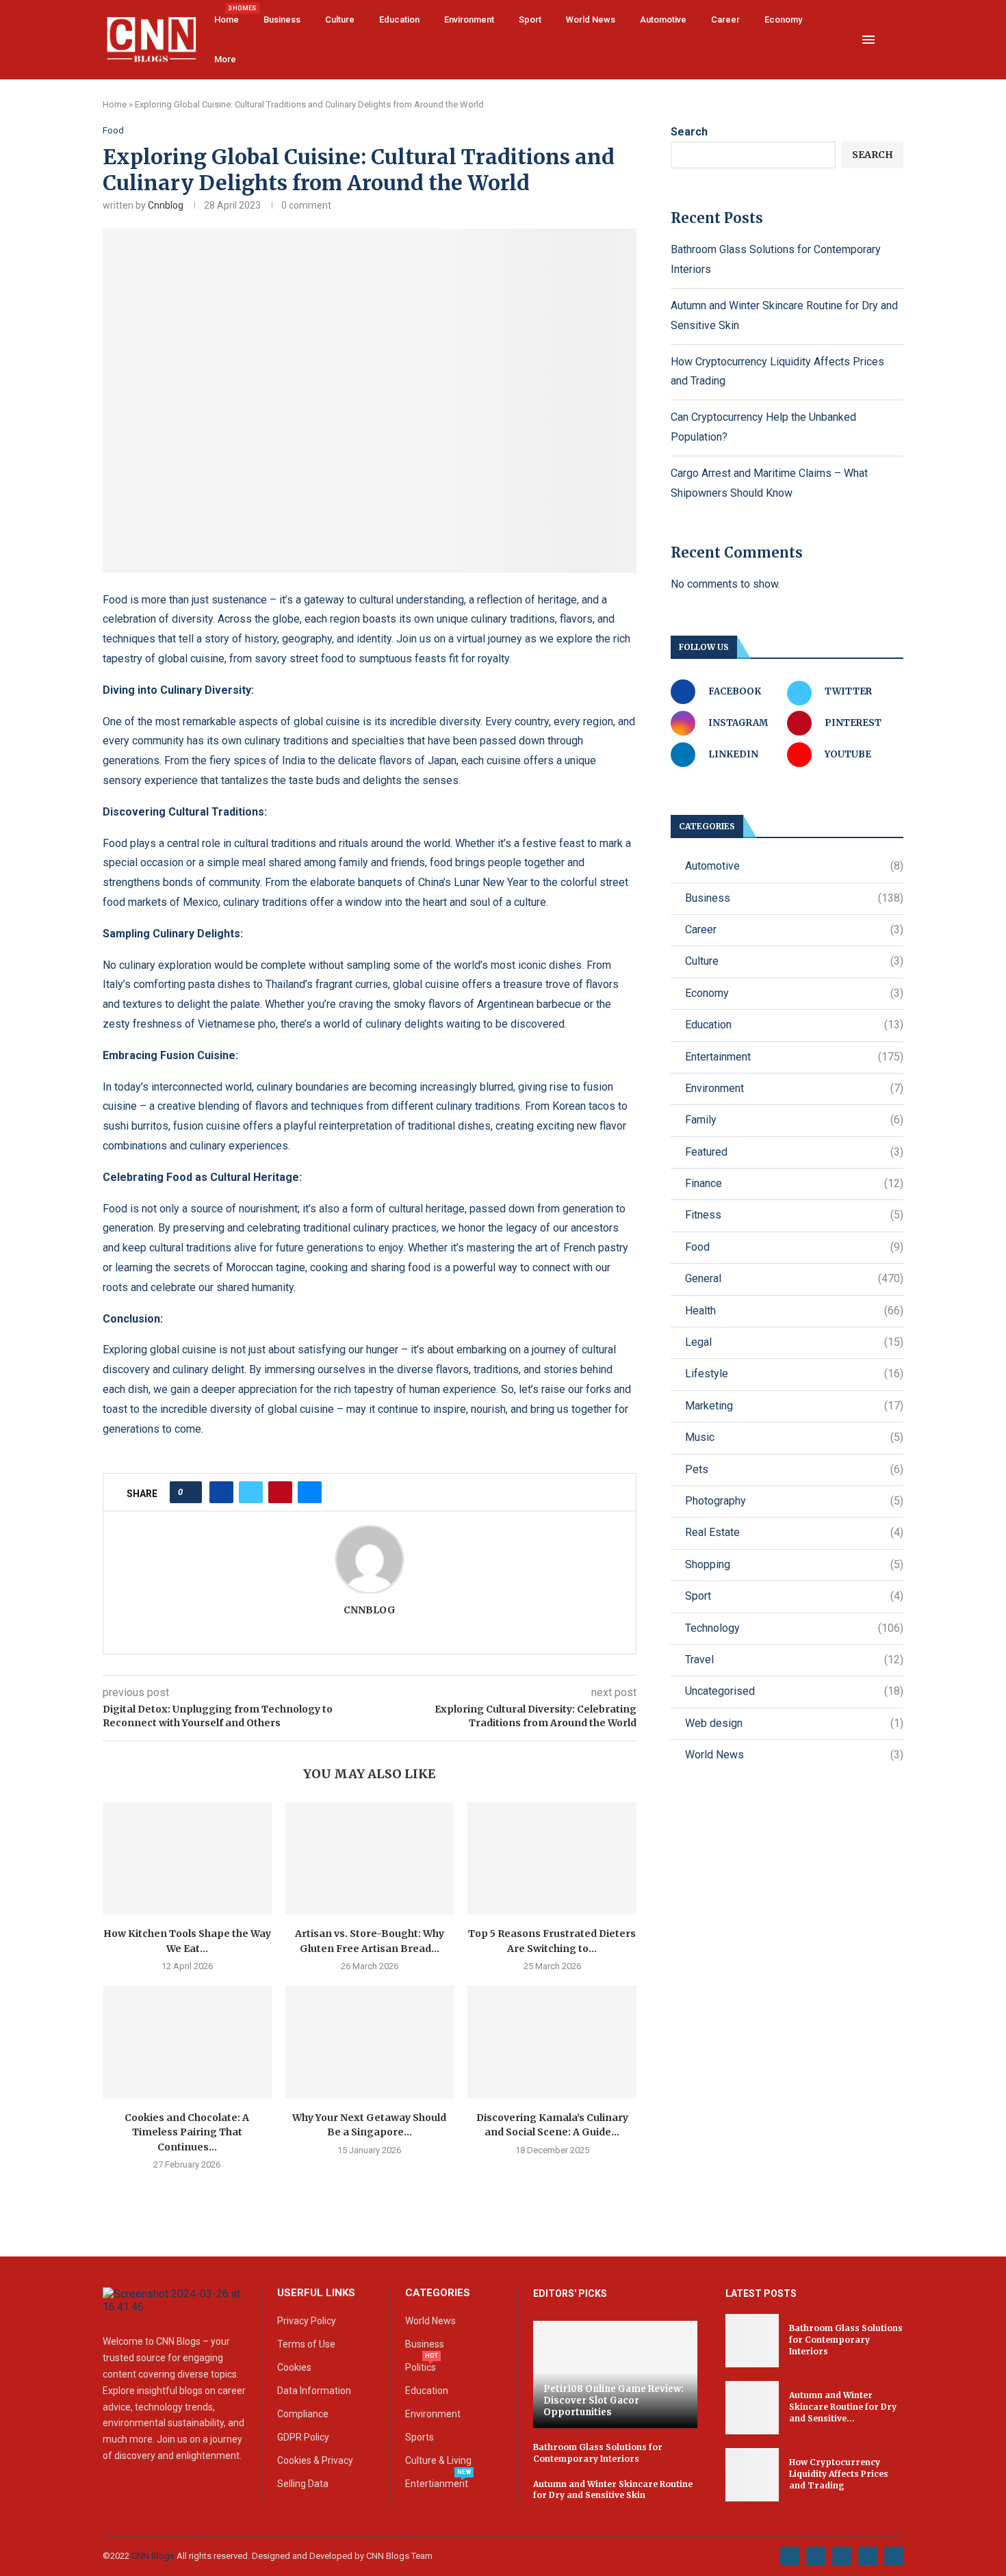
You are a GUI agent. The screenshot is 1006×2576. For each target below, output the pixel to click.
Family (794, 1120)
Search (689, 132)
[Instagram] (842, 2556)
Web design (794, 1723)
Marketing (794, 1406)
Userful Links (316, 2293)
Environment (469, 19)
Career (725, 19)
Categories (438, 2293)
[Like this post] (190, 1492)
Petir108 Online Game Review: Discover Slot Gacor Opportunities (614, 2401)
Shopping (794, 1564)
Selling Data (303, 2484)
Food (794, 1247)
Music (794, 1437)
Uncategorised (794, 1691)
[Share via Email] (310, 1492)
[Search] (897, 40)
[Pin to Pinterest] (280, 1492)
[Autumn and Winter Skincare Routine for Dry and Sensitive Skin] (752, 2408)
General (794, 1278)
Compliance (303, 2414)
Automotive (663, 19)
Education (399, 19)
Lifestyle (794, 1374)
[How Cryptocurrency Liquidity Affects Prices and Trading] (752, 2475)
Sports (420, 2437)
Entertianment (437, 2484)
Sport (530, 19)
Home (227, 15)
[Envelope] (894, 2556)
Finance (794, 1183)
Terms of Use (306, 2344)
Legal (794, 1342)
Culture (340, 19)
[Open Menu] (868, 40)
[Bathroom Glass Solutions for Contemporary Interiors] (752, 2341)
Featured (794, 1152)
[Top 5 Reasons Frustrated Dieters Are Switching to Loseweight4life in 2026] (552, 1858)
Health (794, 1311)
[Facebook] (790, 2556)
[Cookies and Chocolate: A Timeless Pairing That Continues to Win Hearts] (187, 2042)
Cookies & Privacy (315, 2460)
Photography (794, 1501)
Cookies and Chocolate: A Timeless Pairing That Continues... (187, 2132)
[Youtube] (868, 2556)
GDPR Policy (303, 2437)
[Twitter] (816, 2556)
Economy (783, 19)
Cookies (294, 2367)
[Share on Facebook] (221, 1492)
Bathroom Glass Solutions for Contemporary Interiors (598, 2453)
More (225, 59)
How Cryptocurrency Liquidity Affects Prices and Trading (839, 2474)
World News (591, 19)
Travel (794, 1660)
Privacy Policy (307, 2321)
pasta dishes (219, 984)
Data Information (314, 2391)
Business (282, 19)
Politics (421, 2367)
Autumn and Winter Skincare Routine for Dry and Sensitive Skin (613, 2490)
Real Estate (794, 1532)
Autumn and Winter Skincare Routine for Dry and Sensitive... (843, 2407)
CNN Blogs (154, 2556)
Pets (794, 1469)
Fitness (794, 1215)
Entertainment (794, 1057)
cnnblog (166, 205)
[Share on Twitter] (251, 1492)
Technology (794, 1628)
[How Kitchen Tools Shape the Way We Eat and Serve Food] (187, 1858)
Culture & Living (438, 2460)
